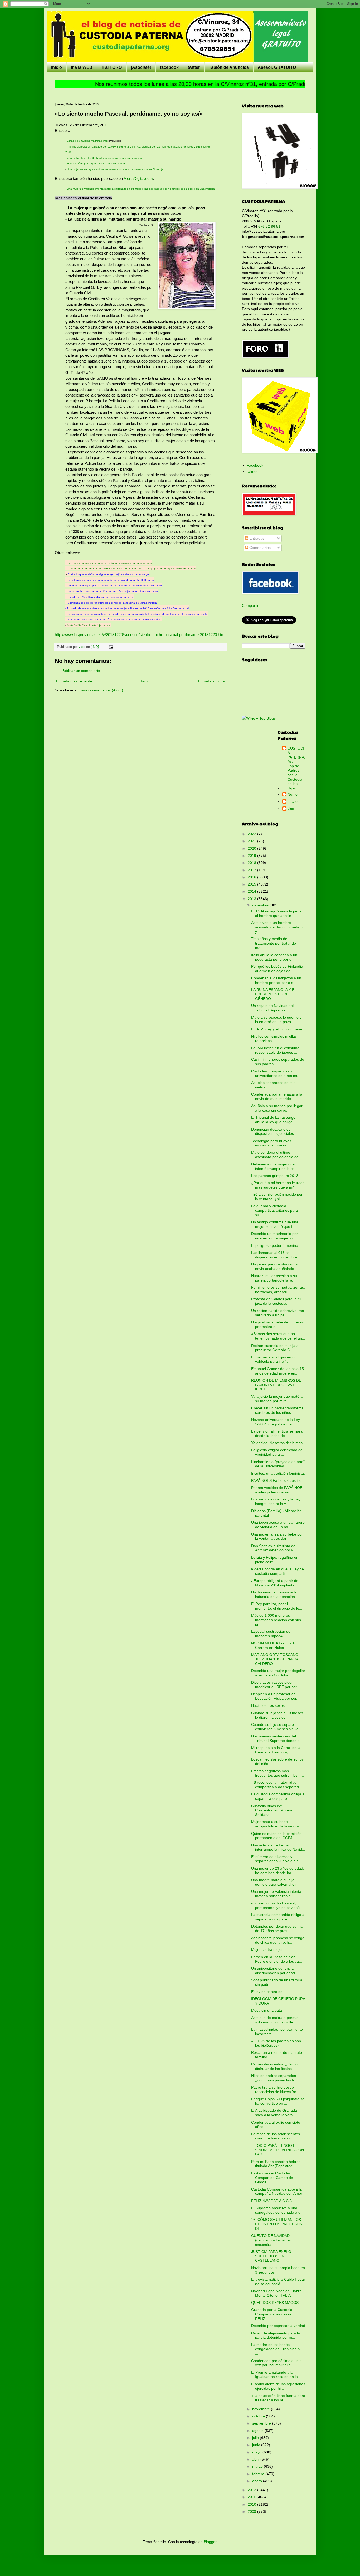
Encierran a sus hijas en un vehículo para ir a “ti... (274, 1359)
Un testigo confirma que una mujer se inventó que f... (275, 1224)
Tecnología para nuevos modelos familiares (271, 1143)
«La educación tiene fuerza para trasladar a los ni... (278, 2398)
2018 (252, 863)
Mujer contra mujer (267, 1949)
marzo (258, 2466)
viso (291, 809)
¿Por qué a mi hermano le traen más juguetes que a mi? (278, 1185)
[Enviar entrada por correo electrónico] (111, 647)
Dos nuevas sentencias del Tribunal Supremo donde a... (277, 1738)
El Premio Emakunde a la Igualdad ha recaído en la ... (277, 2375)
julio (256, 2438)
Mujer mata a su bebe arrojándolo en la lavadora (275, 1824)
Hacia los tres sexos (268, 1705)
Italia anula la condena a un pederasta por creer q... (274, 957)
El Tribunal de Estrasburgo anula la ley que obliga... (273, 1120)
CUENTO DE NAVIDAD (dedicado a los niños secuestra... (271, 2240)
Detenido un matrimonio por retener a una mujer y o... (274, 1236)
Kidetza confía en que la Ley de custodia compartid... (278, 1571)
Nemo (293, 794)
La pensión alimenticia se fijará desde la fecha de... (277, 1433)
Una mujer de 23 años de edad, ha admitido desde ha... (278, 1871)
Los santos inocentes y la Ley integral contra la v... (276, 1501)
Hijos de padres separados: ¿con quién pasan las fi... (274, 2078)
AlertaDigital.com (138, 179)
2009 (252, 2511)
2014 (252, 891)
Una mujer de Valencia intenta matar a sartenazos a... (276, 1894)
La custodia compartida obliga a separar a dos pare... (278, 1796)
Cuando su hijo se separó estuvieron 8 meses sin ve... (276, 1727)
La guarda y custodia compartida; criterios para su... (274, 1210)
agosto (258, 2431)
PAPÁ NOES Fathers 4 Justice (276, 1480)
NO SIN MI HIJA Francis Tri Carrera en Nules (274, 1645)
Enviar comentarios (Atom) (101, 690)
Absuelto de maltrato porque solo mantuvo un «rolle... (275, 2020)
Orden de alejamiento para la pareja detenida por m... (276, 2335)
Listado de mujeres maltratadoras (87, 141)
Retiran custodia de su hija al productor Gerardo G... (275, 1348)
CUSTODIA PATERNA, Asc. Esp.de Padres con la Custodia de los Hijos (296, 768)
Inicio (57, 67)
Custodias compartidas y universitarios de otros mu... (276, 1073)
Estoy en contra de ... (269, 1992)
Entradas (256, 538)
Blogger (210, 2542)
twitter (194, 67)
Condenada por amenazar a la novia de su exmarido (277, 1096)
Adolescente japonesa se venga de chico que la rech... (278, 1940)
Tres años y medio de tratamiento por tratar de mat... (274, 943)
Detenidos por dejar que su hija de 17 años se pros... (277, 1929)
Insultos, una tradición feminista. (278, 1473)
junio (257, 2445)
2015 (252, 884)
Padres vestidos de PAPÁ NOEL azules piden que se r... (278, 1490)
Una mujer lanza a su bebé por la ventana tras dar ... (277, 1536)
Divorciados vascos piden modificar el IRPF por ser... (275, 1685)
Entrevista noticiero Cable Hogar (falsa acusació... (278, 2282)
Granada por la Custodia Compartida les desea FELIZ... (272, 2314)
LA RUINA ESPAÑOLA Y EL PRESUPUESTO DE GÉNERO (274, 994)
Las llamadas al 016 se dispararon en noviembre (274, 1255)
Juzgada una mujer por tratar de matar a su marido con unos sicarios (110, 563)
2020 (252, 848)
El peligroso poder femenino (275, 1245)
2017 (252, 870)
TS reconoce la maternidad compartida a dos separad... (277, 1785)
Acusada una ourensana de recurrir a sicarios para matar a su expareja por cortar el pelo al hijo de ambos (132, 568)
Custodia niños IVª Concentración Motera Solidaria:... (272, 1810)
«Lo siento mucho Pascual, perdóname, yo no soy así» (276, 1905)
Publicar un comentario (81, 671)
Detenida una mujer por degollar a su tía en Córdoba (278, 1673)
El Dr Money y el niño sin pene (277, 1029)
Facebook (255, 465)
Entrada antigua (211, 681)
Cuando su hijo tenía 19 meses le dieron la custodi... (277, 1715)
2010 (252, 2504)
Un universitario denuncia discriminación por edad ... (275, 1971)
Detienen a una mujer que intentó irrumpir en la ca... (274, 1166)
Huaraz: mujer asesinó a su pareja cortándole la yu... (274, 1278)
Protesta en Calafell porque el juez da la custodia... (276, 1301)
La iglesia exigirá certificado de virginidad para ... (277, 1452)
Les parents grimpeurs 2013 (275, 1176)
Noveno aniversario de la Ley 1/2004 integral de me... (276, 1422)
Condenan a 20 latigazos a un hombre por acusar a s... (276, 980)
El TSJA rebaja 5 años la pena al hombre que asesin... (276, 913)
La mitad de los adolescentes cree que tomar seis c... (276, 2136)
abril (256, 2459)
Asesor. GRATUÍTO (277, 67)
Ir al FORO (112, 67)
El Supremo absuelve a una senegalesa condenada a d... (277, 2210)
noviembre (262, 2409)
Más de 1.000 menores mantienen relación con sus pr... (276, 1620)
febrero (259, 2474)
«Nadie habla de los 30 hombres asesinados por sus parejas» (105, 158)
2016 (252, 877)
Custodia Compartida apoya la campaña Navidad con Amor (277, 2191)
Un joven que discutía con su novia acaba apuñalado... (275, 1266)
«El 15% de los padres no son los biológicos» (276, 2043)
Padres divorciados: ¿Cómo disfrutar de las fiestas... (274, 2066)
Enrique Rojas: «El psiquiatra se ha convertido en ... (278, 2101)
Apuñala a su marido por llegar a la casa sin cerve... (277, 1108)
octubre (259, 2416)
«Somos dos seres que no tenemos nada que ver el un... (278, 1336)
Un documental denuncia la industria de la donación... (275, 1594)
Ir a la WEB (82, 67)
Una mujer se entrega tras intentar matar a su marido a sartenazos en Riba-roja (115, 169)
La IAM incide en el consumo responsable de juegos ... (275, 1050)
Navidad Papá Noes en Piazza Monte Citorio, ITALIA (276, 2293)
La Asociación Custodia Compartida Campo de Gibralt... (272, 2178)
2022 (252, 834)
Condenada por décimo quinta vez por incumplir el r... (276, 2363)
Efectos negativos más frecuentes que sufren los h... (278, 1773)
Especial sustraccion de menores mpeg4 (271, 1634)
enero (258, 2481)
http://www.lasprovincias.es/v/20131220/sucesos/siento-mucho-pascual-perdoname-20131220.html (140, 635)
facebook (169, 67)
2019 (252, 856)
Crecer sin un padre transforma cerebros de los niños (277, 1410)
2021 (252, 841)
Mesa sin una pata (267, 2010)
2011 (252, 2497)
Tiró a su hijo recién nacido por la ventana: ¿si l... (277, 1197)
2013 (252, 899)
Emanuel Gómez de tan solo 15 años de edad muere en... (278, 1371)
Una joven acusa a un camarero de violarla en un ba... (278, 1525)
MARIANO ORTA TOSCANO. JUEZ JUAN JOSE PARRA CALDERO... (275, 1659)
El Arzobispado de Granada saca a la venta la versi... (274, 2113)
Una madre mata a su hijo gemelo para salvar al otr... (275, 1882)
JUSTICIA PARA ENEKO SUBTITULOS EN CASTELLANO (271, 2256)
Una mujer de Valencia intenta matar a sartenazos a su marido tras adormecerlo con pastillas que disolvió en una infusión (141, 189)
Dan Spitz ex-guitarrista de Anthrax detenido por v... (274, 1548)
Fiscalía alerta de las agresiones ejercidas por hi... (278, 2386)
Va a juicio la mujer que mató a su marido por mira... (277, 1399)
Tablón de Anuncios (229, 67)
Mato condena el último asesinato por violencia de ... (277, 1155)
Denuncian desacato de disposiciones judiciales (273, 1131)
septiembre (262, 2423)
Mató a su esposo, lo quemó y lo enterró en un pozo (276, 1020)
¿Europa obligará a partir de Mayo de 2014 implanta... (275, 1583)
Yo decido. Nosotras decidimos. (277, 1443)
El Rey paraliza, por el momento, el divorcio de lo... (277, 1606)
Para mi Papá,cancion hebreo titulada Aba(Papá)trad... (276, 2164)
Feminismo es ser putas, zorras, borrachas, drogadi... (278, 1290)
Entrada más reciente (74, 681)
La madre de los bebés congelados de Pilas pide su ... (276, 2349)
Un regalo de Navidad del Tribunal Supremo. (272, 1008)
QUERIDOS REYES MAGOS (275, 2303)
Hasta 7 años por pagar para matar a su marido (96, 163)
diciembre (261, 905)
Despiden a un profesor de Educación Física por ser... (275, 1696)
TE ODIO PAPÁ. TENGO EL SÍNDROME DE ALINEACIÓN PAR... (278, 2150)
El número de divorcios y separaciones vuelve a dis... (276, 1859)
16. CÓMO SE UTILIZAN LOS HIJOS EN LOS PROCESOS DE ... (277, 2224)
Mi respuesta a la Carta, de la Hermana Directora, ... (276, 1750)
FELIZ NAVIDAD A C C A (271, 2201)
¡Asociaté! (141, 67)
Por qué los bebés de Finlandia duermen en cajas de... (277, 969)
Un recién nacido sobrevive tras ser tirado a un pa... (278, 1313)
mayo (257, 2452)
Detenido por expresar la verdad (278, 2326)
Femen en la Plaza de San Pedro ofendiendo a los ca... (277, 1959)
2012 (252, 2490)
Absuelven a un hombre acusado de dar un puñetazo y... (277, 927)
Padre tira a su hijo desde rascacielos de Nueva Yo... (275, 2089)
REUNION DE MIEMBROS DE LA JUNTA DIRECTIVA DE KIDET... (276, 1385)
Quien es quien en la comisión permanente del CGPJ (276, 1836)
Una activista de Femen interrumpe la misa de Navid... (278, 1847)
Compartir (250, 605)
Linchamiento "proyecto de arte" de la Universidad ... (278, 1464)
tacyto (293, 801)
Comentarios (259, 548)
